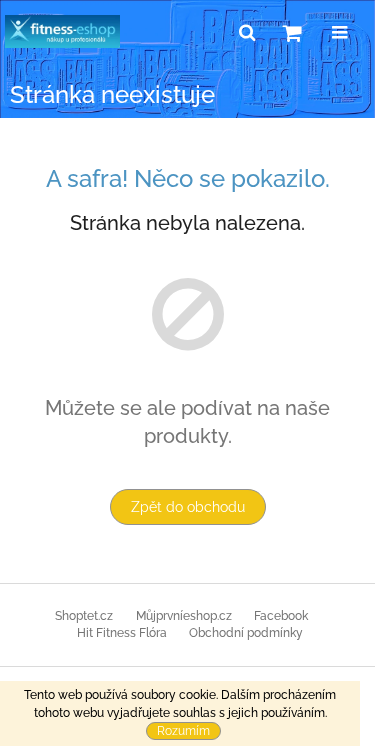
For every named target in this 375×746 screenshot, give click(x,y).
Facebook (281, 616)
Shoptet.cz (84, 616)
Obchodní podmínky (246, 633)
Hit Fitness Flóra (122, 633)
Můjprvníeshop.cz (184, 616)
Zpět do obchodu (188, 507)
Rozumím (183, 731)
